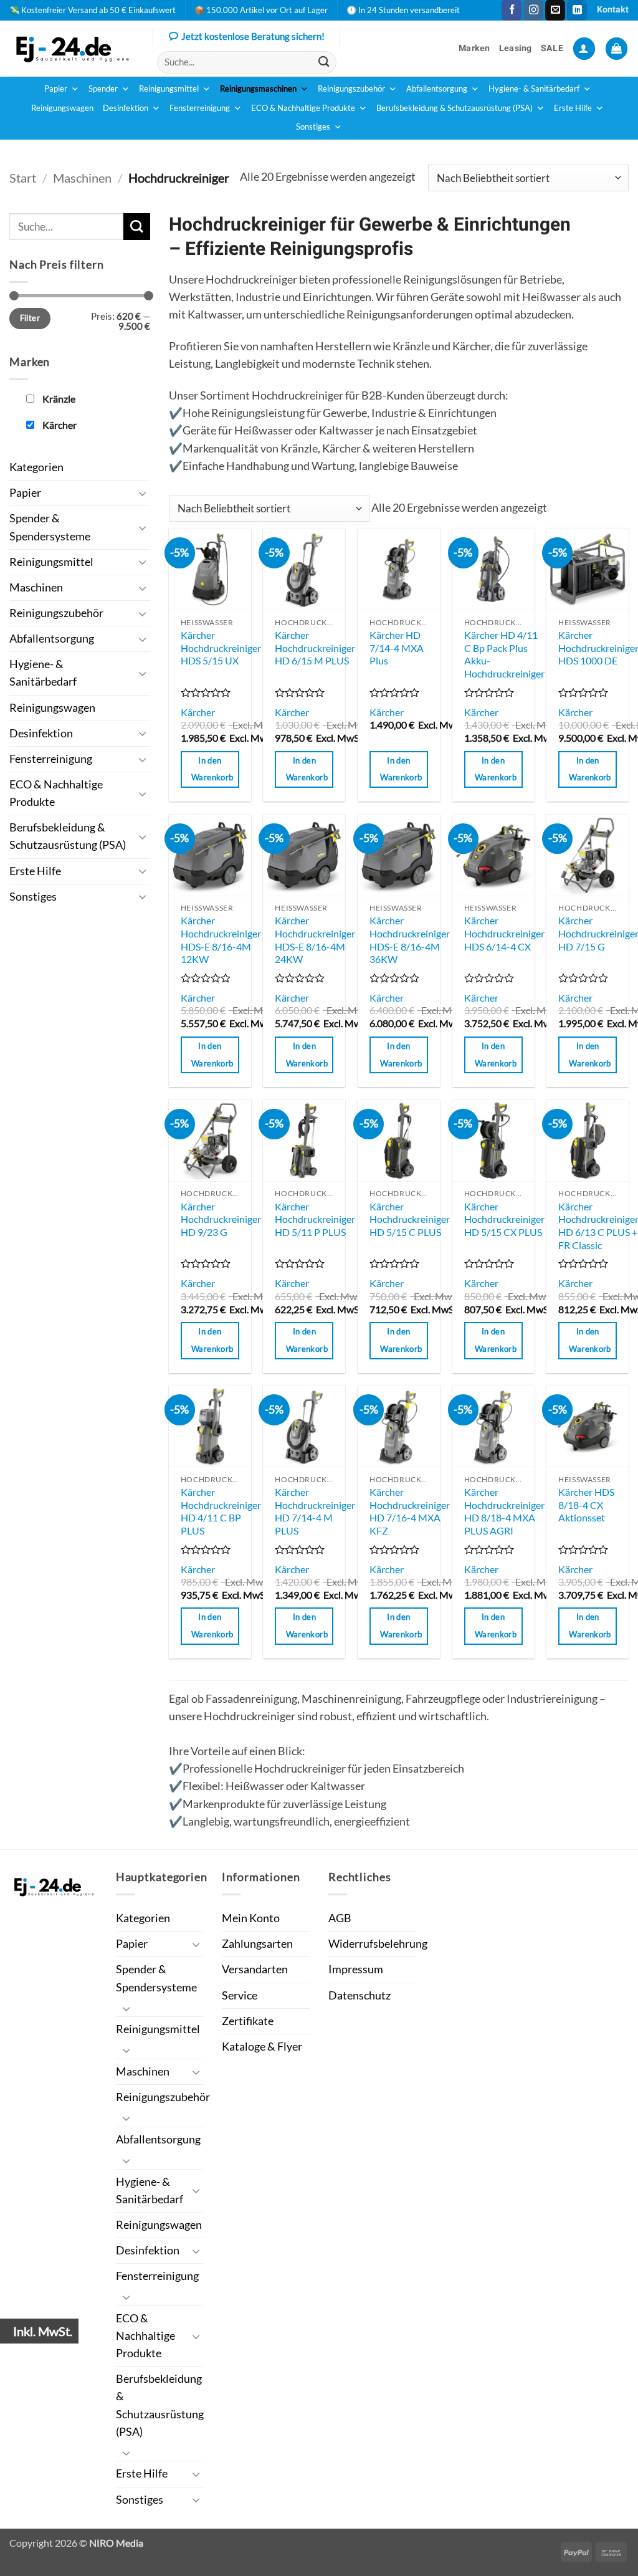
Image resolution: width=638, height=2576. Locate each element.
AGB (340, 1918)
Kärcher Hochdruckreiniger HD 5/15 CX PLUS (504, 1219)
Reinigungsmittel (169, 89)
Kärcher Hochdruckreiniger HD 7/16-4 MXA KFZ (410, 1511)
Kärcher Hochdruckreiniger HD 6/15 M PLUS (315, 648)
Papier (56, 89)
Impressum (356, 1969)
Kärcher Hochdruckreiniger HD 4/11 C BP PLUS (221, 1511)
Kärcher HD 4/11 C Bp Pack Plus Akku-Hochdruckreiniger (504, 654)
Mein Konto (251, 1918)
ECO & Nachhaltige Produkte (303, 108)
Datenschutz (359, 1995)
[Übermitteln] (324, 62)
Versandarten (255, 1969)
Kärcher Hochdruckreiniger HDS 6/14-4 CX (504, 933)
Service (240, 1995)
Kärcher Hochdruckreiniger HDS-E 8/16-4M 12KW (221, 940)
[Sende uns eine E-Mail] (555, 10)
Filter (30, 318)
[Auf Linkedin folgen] (577, 10)
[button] (584, 49)
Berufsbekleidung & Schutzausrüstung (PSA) (455, 108)
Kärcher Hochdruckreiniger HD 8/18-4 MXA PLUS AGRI (504, 1511)
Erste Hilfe (573, 108)
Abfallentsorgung (437, 89)
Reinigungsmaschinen (258, 89)
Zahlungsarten (257, 1944)
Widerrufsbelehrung (378, 1944)
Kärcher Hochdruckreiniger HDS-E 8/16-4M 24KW (315, 940)
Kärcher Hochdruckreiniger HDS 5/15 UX (221, 648)
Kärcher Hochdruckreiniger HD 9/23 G (221, 1219)
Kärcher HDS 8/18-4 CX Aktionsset (586, 1505)
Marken (474, 48)
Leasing (516, 48)
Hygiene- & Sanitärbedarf (534, 89)
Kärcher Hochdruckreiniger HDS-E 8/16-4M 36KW (410, 940)
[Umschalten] (143, 493)
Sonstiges (313, 127)
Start (23, 178)
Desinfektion (126, 108)
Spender (103, 89)
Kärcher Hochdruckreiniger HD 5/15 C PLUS (410, 1219)
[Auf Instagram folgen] (533, 10)
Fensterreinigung (200, 108)
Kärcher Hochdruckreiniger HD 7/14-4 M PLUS (315, 1511)
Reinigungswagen (62, 108)
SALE (552, 48)
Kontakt (613, 10)
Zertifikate (248, 2021)
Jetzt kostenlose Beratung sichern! (253, 36)
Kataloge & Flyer (262, 2047)
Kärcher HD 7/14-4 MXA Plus (397, 648)
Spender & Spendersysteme (50, 527)
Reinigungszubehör (351, 89)
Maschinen (82, 178)
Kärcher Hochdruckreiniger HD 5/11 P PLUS (315, 1219)
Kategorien (36, 467)
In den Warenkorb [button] (212, 769)
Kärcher (198, 712)
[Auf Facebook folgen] (512, 10)
